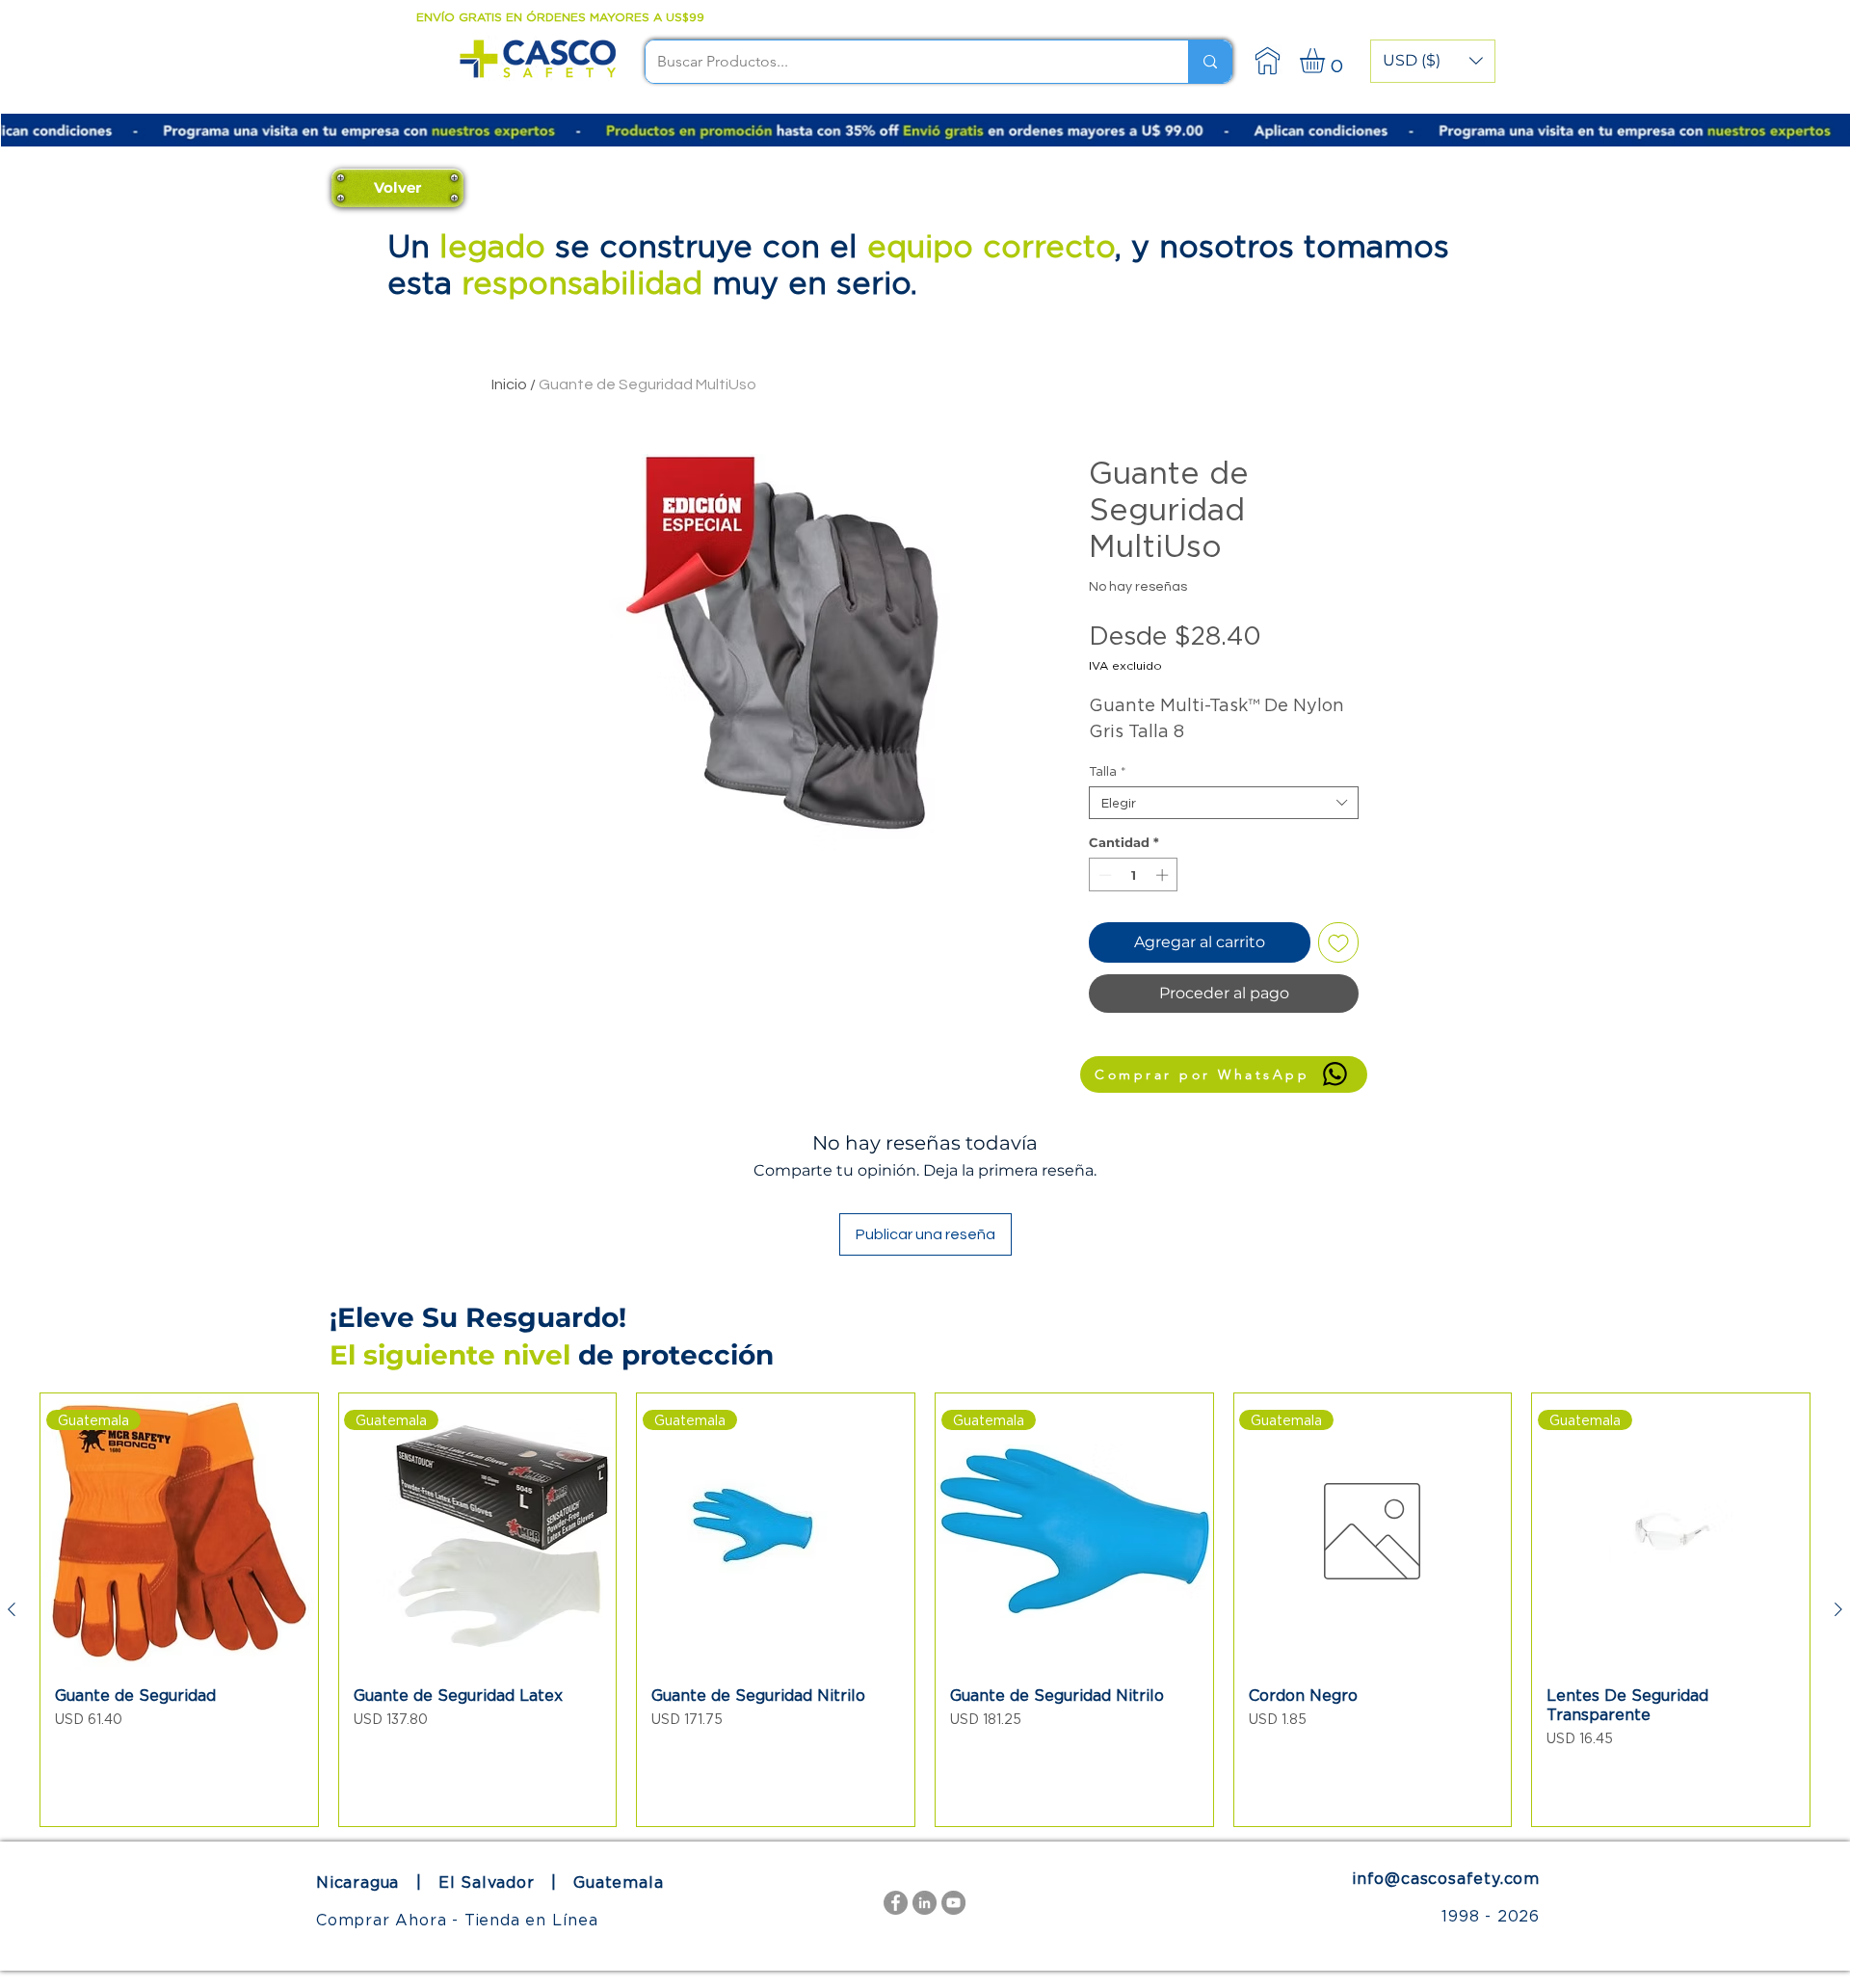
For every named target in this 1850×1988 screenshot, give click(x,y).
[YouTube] (953, 1903)
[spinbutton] (1134, 875)
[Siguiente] (1838, 1609)
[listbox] (1433, 61)
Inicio (509, 384)
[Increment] (1164, 875)
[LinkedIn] (925, 1903)
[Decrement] (1103, 875)
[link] (1327, 61)
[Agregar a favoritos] (1338, 942)
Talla (1108, 771)
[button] (1433, 61)
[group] (925, 1610)
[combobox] (1224, 803)
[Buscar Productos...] (1210, 62)
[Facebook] (896, 1903)
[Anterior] (12, 1609)
